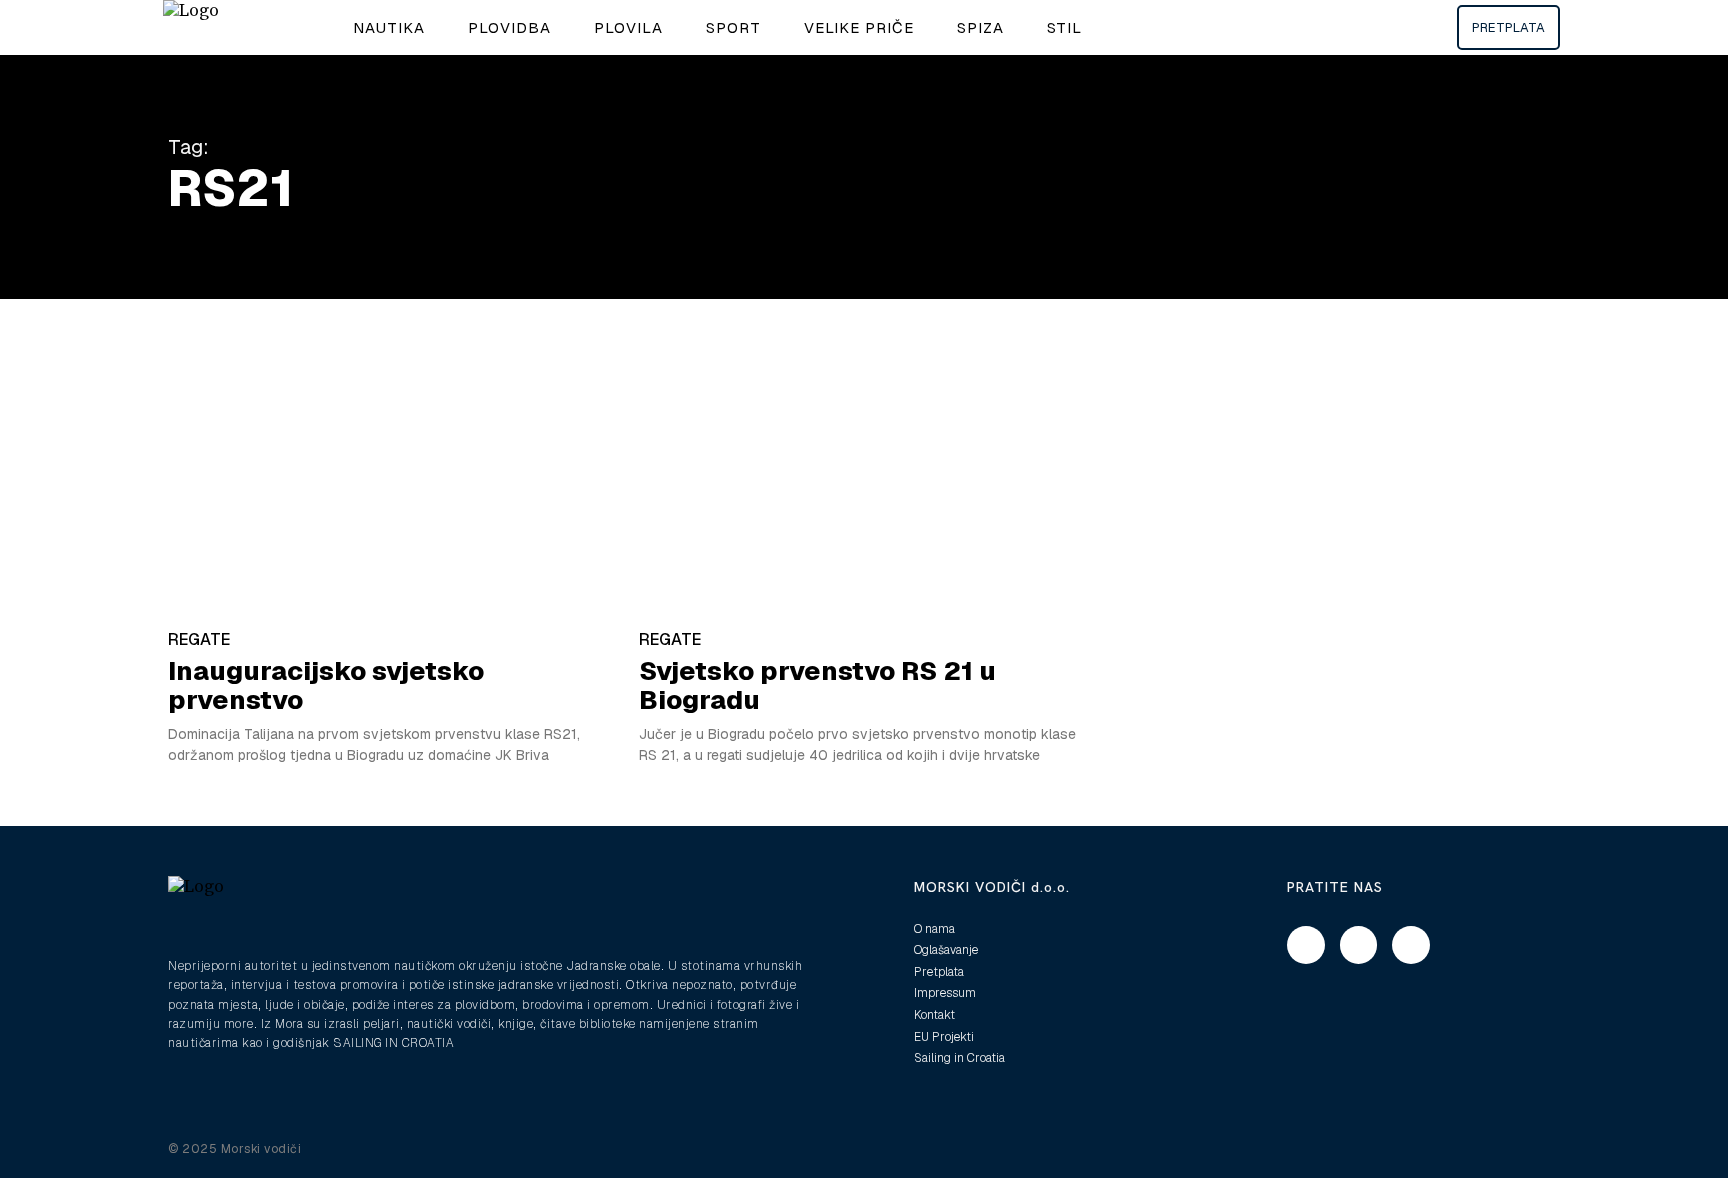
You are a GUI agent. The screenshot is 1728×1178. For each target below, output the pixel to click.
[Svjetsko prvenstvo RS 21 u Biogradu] (864, 485)
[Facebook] (1306, 945)
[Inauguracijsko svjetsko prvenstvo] (393, 485)
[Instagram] (1359, 945)
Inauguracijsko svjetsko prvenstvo (326, 685)
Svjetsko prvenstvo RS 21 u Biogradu (817, 685)
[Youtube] (1411, 945)
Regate (199, 639)
